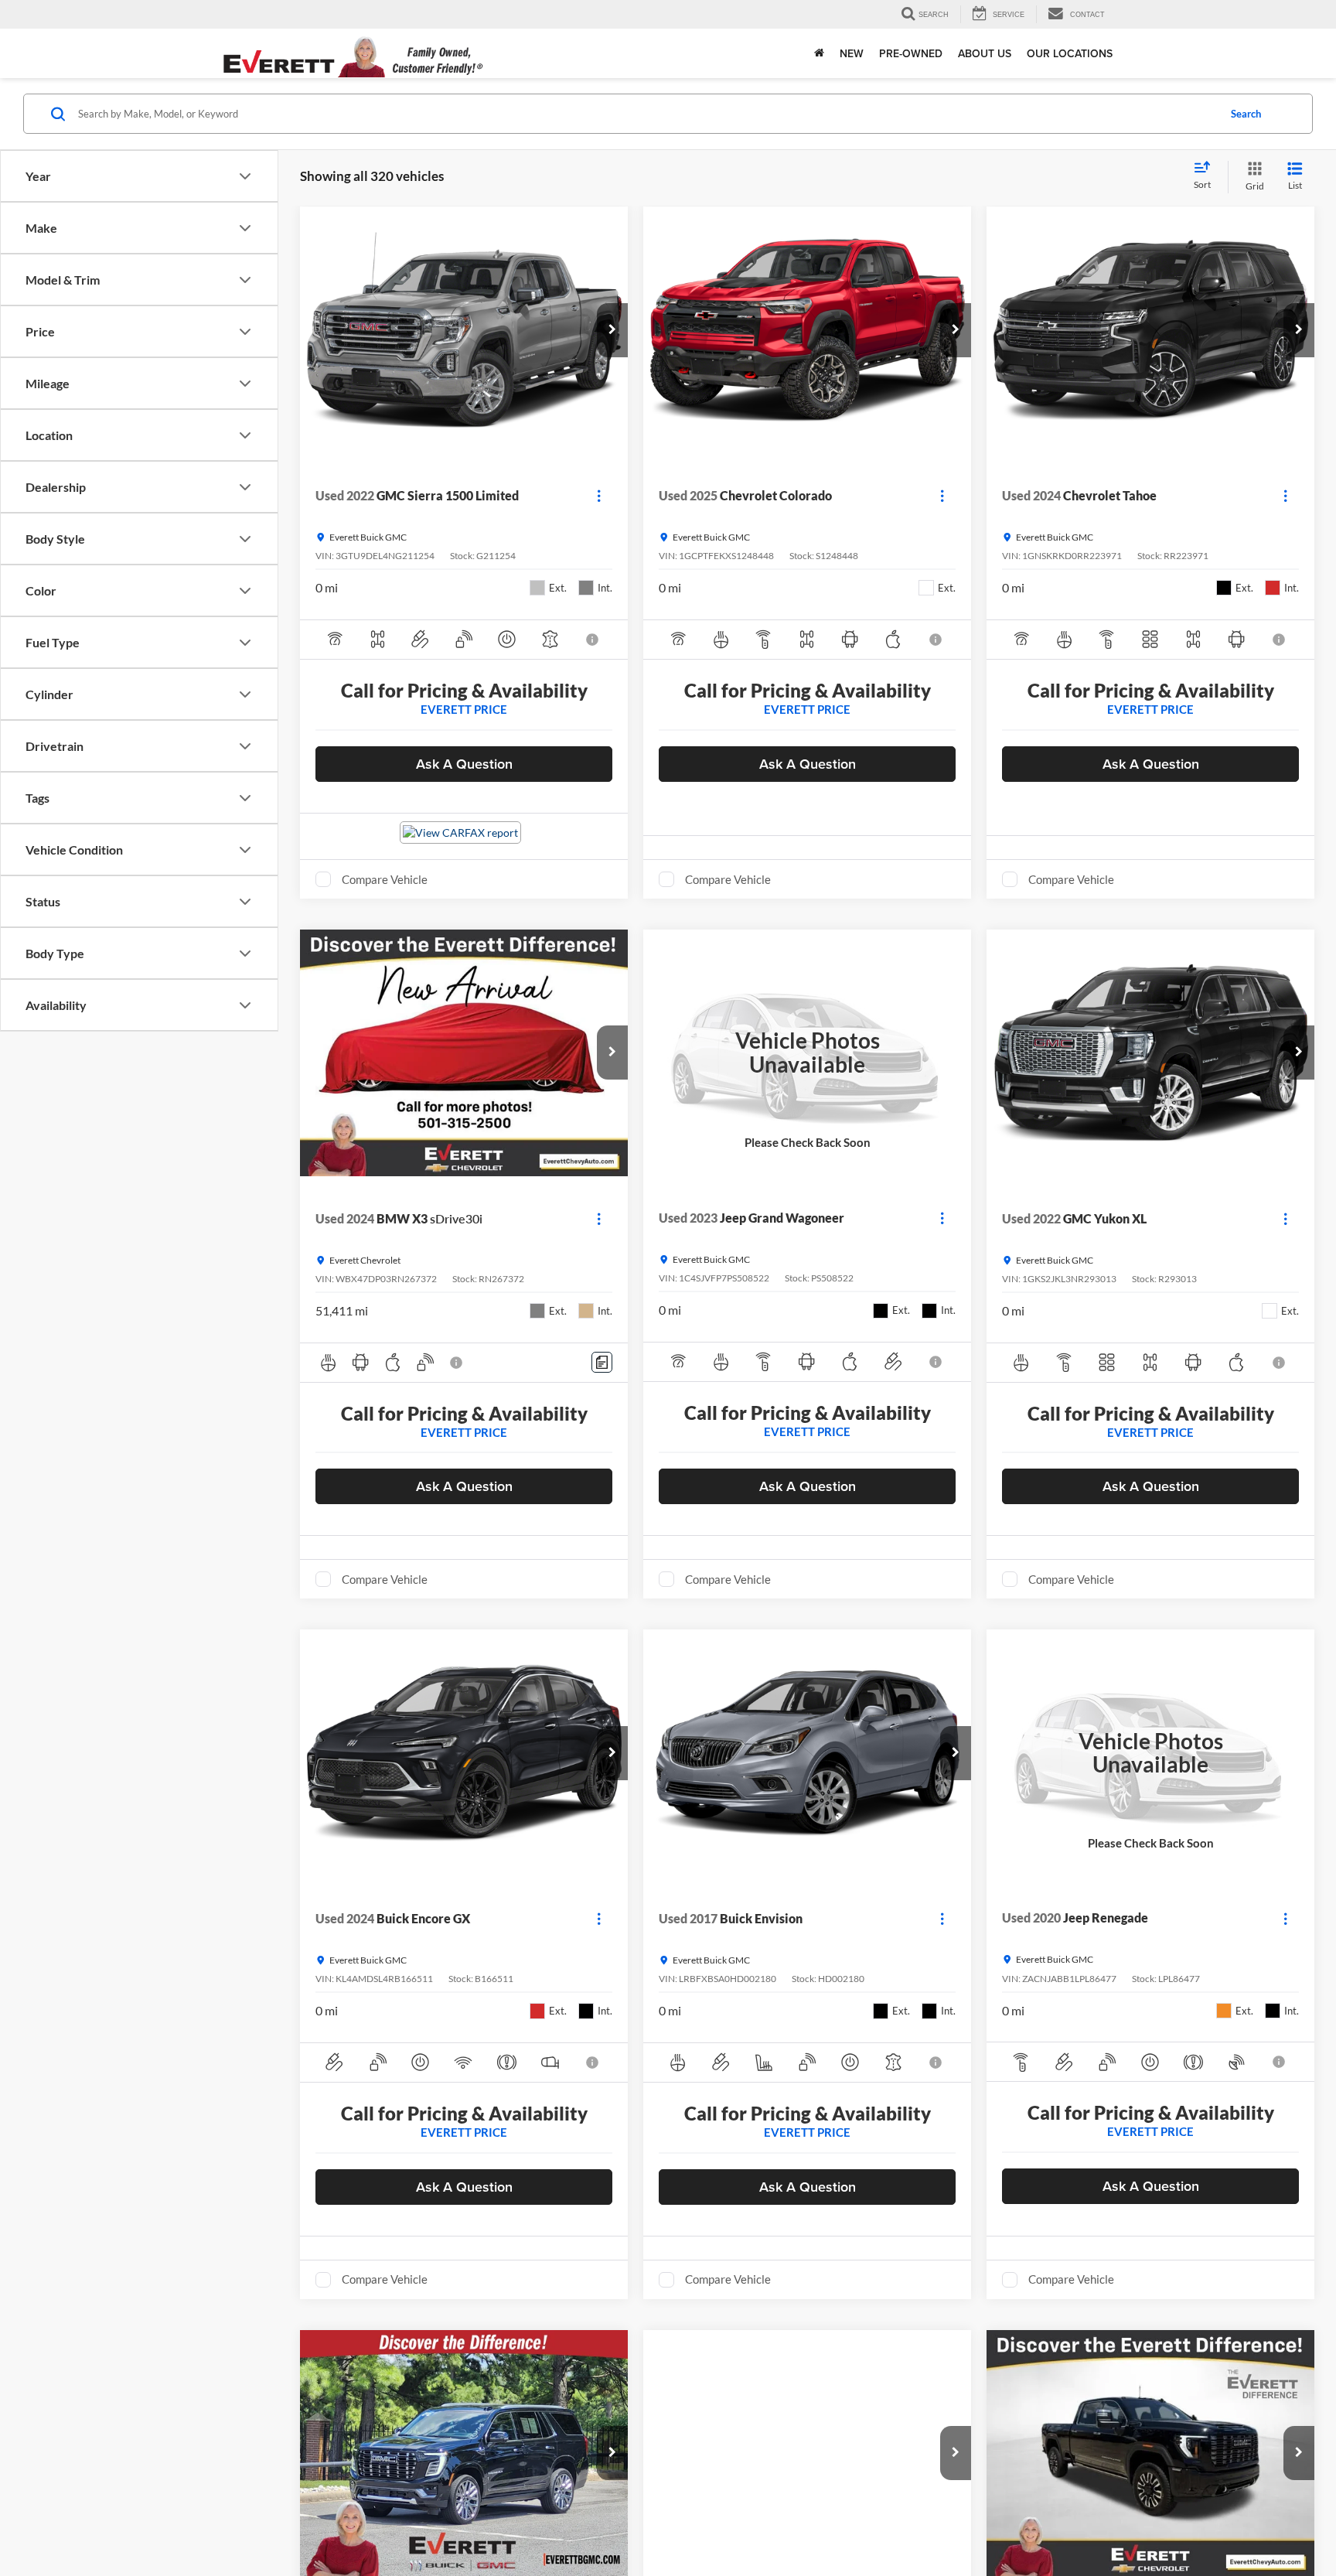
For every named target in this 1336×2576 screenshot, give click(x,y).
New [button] (852, 53)
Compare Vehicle (385, 879)
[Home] (819, 53)
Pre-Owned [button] (911, 53)
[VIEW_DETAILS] (807, 1053)
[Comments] (602, 1362)
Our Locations (1070, 53)
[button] (612, 330)
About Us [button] (985, 53)
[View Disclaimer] (594, 640)
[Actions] (599, 496)
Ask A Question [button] (464, 764)
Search (1246, 114)
